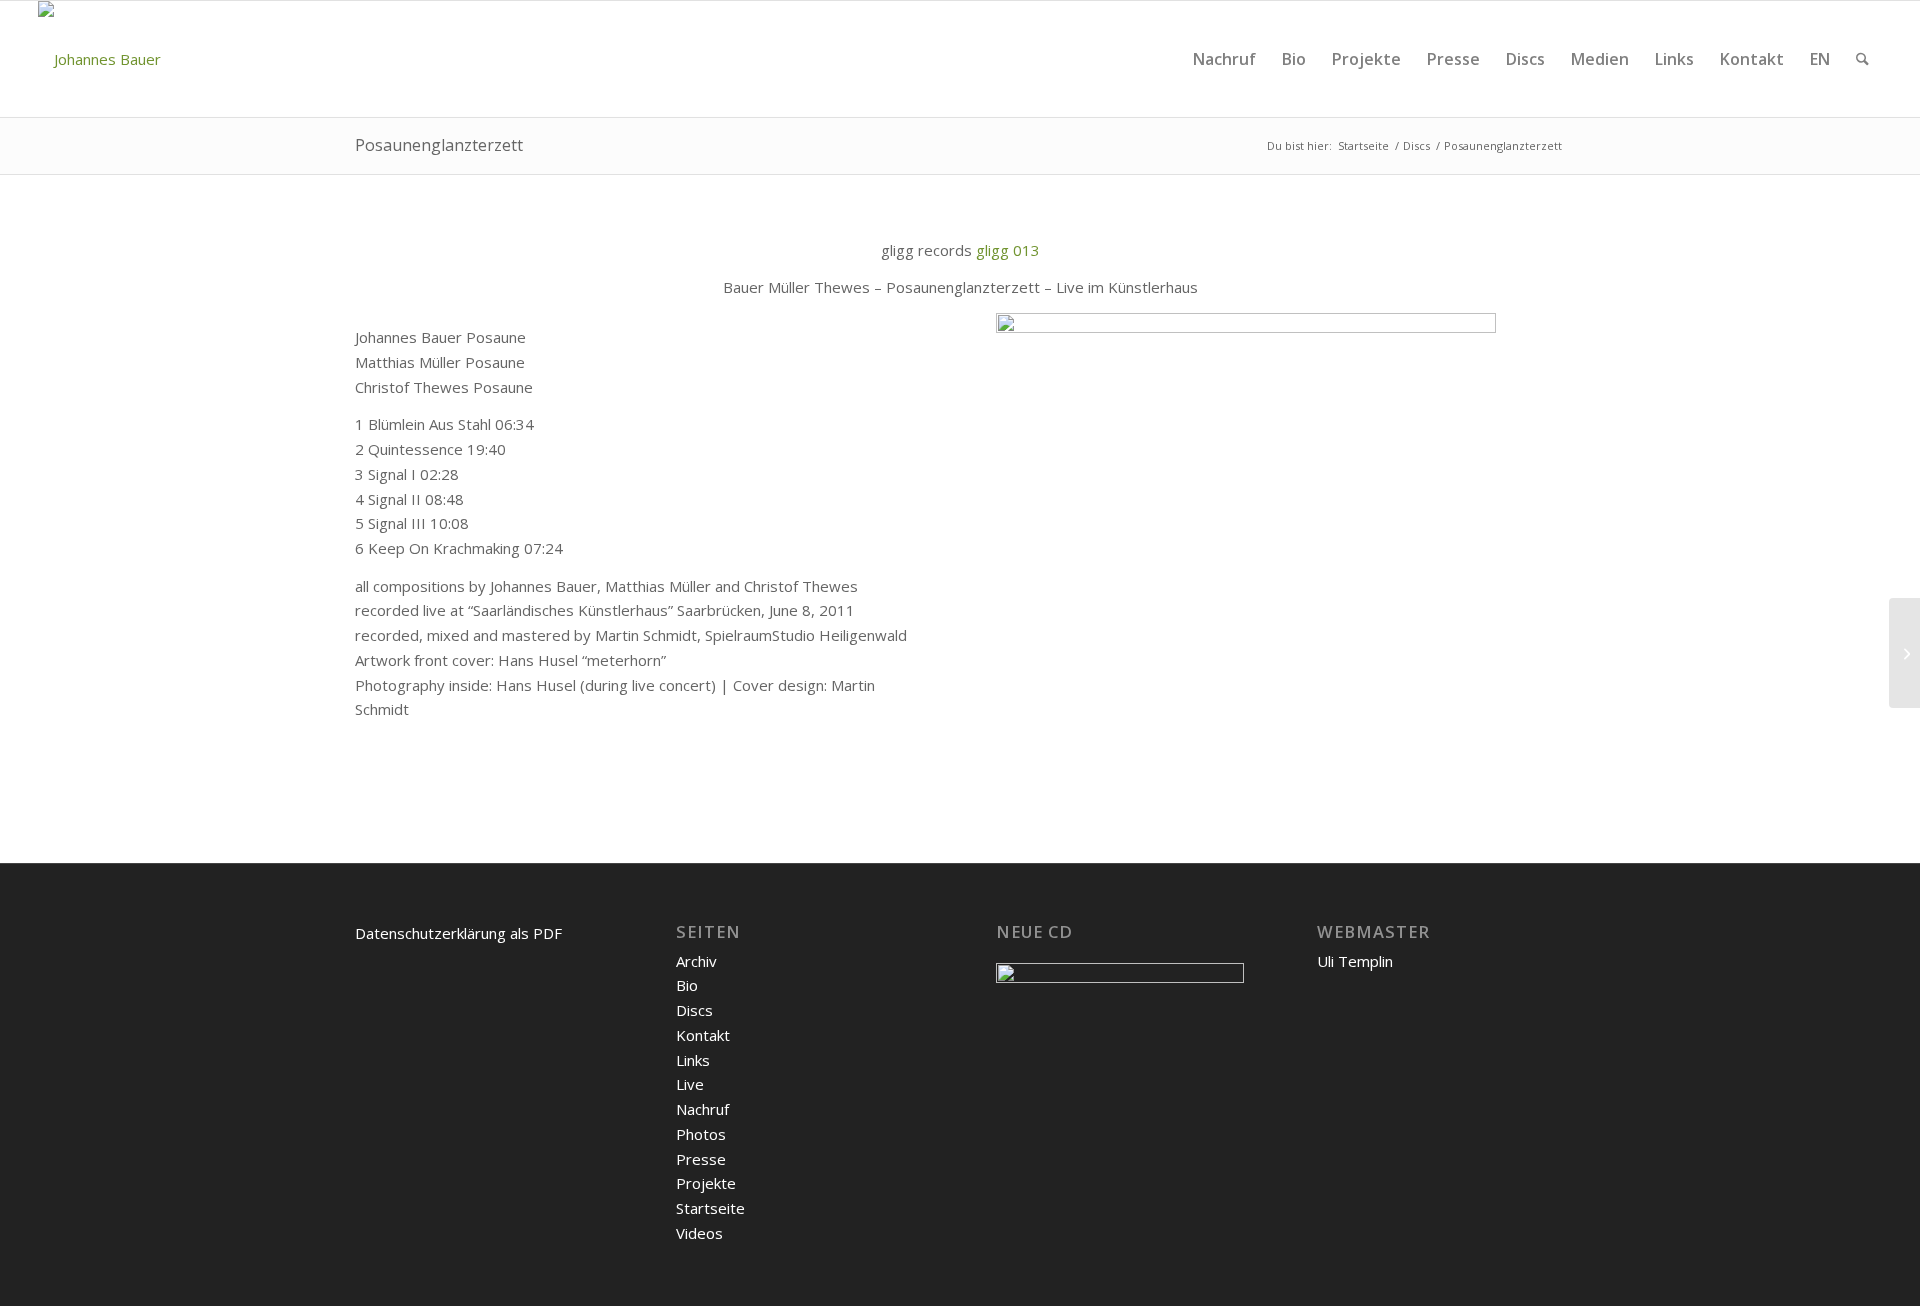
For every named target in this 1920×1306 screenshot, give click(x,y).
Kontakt (703, 1035)
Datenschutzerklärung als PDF (458, 933)
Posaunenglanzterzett (439, 145)
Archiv (696, 961)
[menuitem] (1224, 59)
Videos (699, 1233)
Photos (701, 1134)
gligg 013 (1008, 250)
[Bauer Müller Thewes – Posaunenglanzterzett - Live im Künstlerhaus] (1246, 327)
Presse (701, 1159)
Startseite (710, 1208)
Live (690, 1084)
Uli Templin (1355, 961)
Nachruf (702, 1109)
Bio (687, 985)
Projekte (706, 1183)
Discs (694, 1010)
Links (693, 1060)
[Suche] (1862, 59)
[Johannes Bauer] (99, 59)
